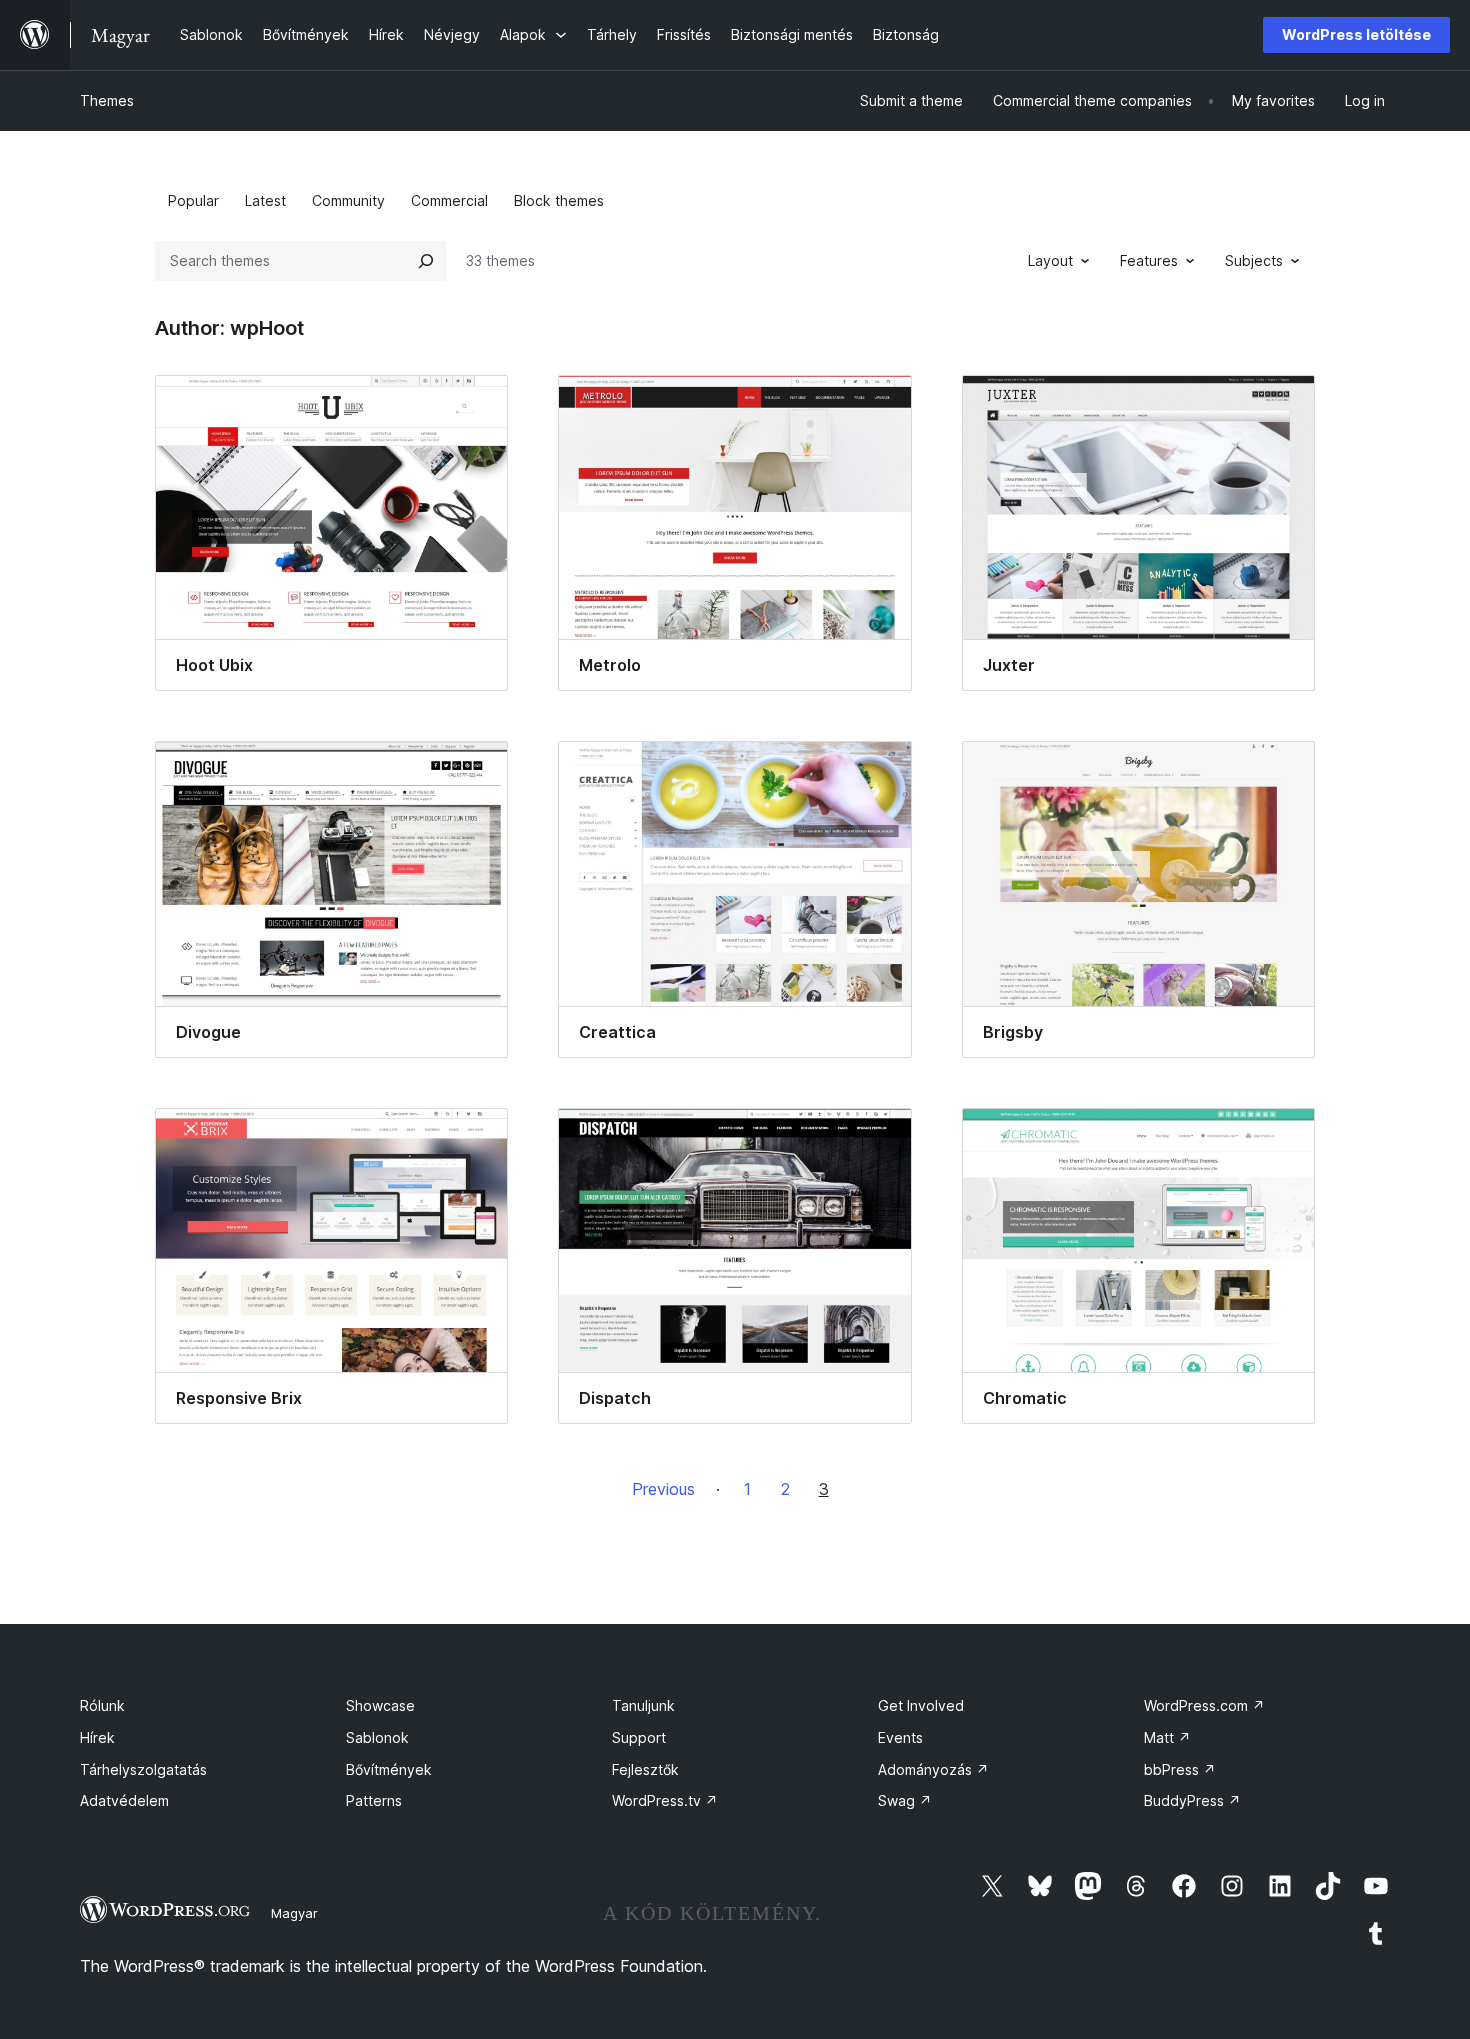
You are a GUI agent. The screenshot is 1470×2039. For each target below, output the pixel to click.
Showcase (380, 1705)
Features (1149, 260)
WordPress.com (1204, 1705)
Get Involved (921, 1705)
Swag (905, 1800)
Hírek (97, 1737)
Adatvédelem (124, 1800)
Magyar (294, 1913)
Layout (1050, 260)
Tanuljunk (643, 1705)
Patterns (374, 1800)
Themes (107, 100)
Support (639, 1737)
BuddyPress (1192, 1800)
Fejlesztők (645, 1769)
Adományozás (933, 1769)
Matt (1167, 1737)
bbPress (1180, 1769)
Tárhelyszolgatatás (143, 1769)
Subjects (1254, 260)
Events (900, 1737)
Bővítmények (389, 1769)
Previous (663, 1489)
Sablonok (377, 1737)
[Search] (426, 261)
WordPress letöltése (1356, 34)
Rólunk (102, 1705)
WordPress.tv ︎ (665, 1800)
